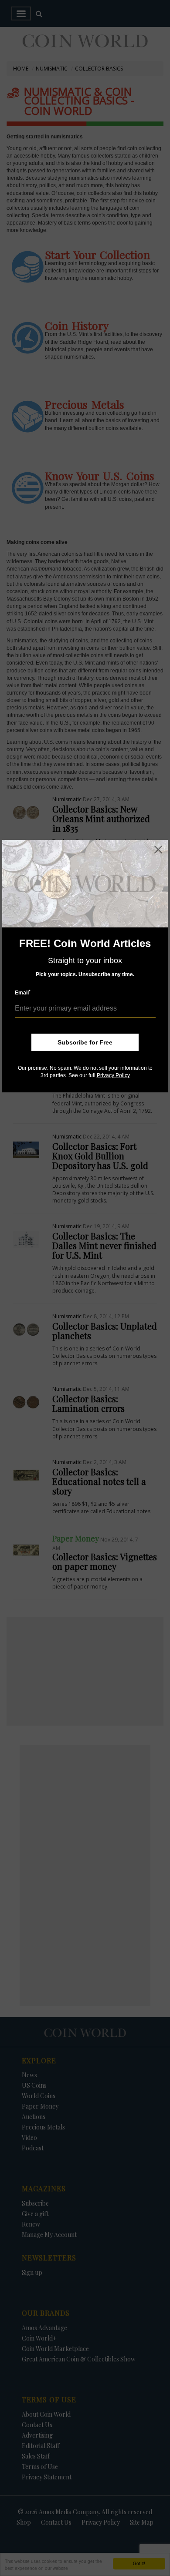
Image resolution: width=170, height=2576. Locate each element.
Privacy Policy (113, 1075)
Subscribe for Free (85, 1042)
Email (23, 992)
